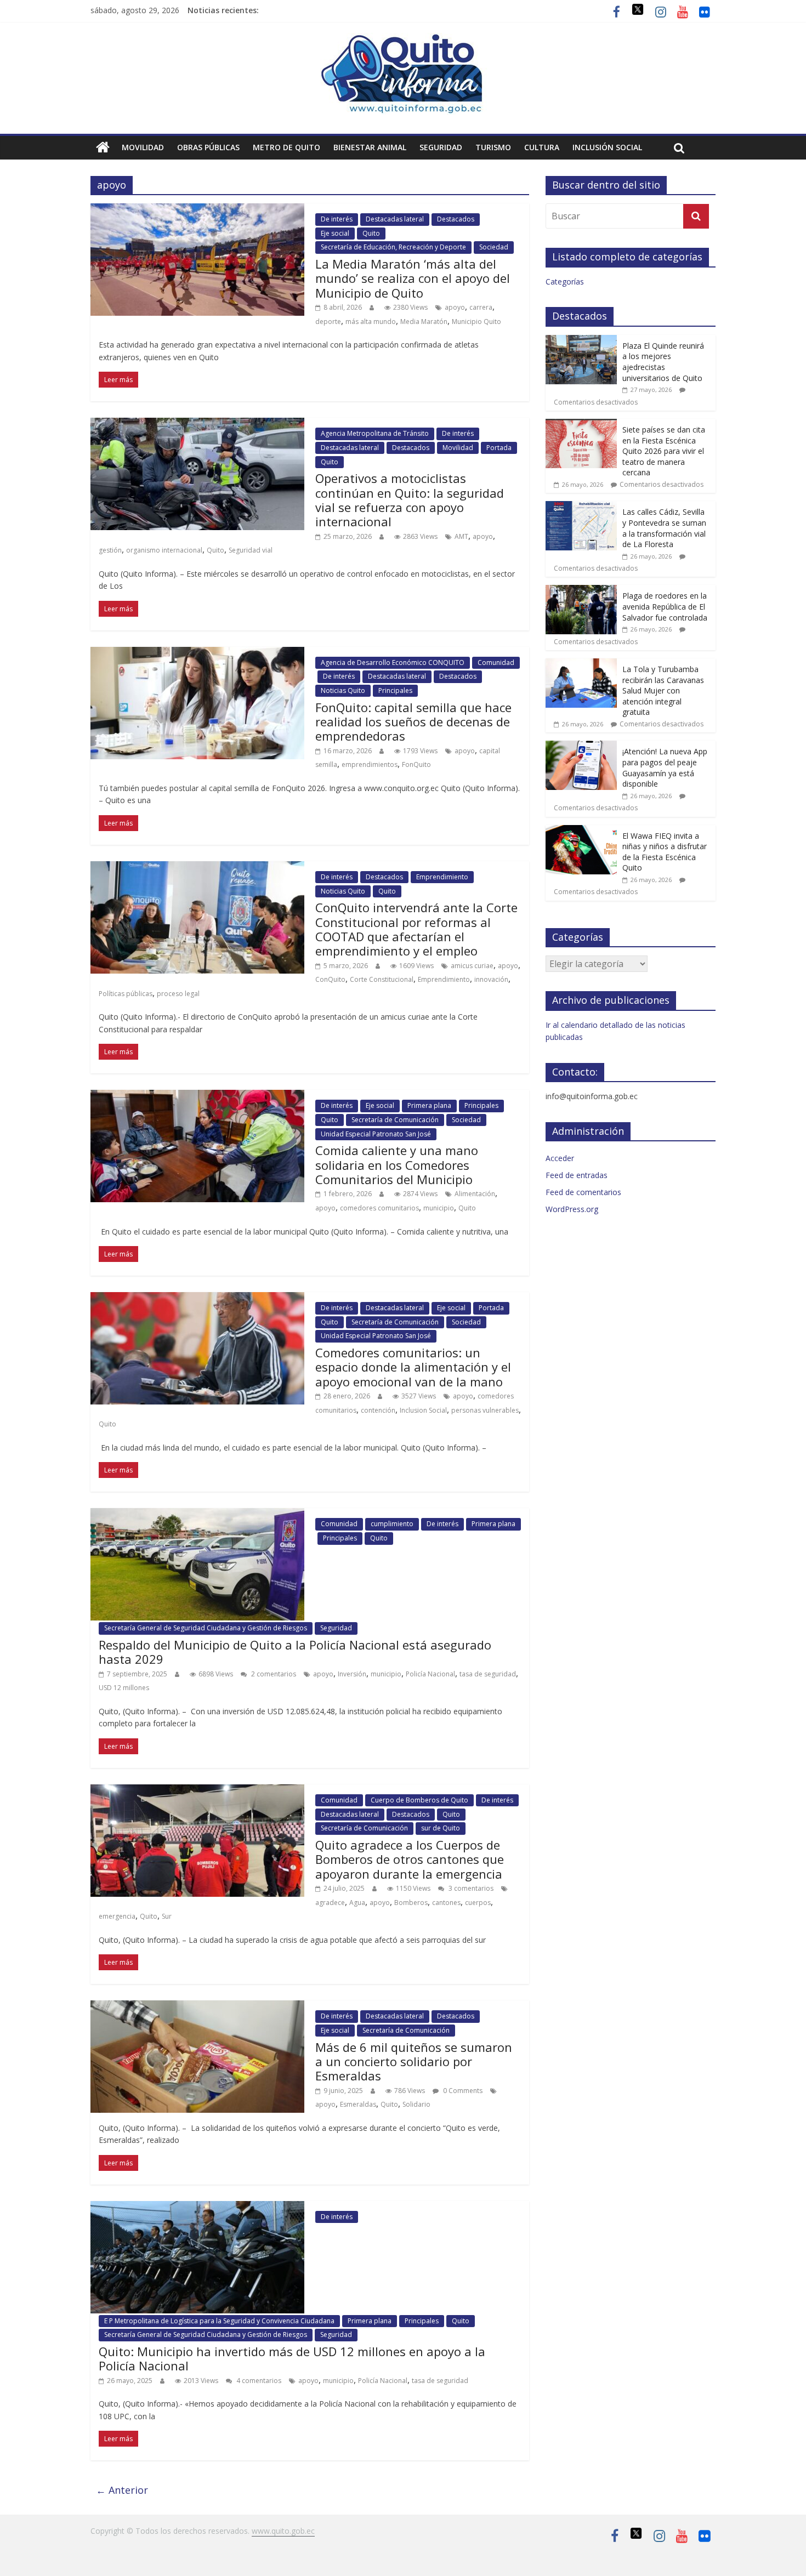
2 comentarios (273, 1674)
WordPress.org (572, 1209)
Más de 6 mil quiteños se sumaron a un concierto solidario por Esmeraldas (414, 2062)
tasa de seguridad (488, 1674)
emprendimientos (370, 764)
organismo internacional (164, 550)
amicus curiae (472, 966)
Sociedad (494, 247)
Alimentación (475, 1194)
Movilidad (143, 147)
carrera (481, 307)
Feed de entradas (577, 1175)
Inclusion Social (423, 1410)
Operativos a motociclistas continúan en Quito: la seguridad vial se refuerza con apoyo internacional (410, 500)
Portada (499, 448)
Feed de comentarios (583, 1192)
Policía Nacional (430, 1674)
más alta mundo (371, 322)
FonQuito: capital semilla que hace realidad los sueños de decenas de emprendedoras (413, 722)
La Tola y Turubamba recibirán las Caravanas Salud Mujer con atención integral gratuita (663, 690)
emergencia (117, 1916)
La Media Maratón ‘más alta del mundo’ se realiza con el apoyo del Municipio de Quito (413, 278)
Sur (167, 1916)
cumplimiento (392, 1524)
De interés (337, 219)
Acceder (560, 1158)
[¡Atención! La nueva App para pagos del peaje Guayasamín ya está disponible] (581, 746)
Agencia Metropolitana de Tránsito (375, 433)
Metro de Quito (286, 147)
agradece (330, 1903)
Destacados (456, 219)
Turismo (493, 147)
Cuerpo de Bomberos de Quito (419, 1800)
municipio (439, 1208)
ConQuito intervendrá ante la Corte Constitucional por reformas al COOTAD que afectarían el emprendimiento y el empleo (416, 929)
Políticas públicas (126, 994)
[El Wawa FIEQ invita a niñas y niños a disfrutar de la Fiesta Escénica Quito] (581, 831)
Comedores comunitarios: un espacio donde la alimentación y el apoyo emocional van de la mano (413, 1367)
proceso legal (178, 994)
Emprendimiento (442, 877)
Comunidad (496, 663)
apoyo (455, 307)
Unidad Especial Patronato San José (376, 1134)
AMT (461, 536)
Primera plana (429, 1105)
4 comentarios (258, 2381)
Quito (371, 233)
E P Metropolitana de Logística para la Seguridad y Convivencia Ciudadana (219, 2321)
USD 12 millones (124, 1688)
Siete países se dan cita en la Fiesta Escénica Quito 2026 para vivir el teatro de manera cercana (664, 451)
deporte (328, 322)
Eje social (335, 233)
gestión (110, 550)
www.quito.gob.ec (283, 2531)
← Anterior (122, 2490)
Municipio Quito (476, 322)
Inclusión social (607, 147)
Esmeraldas (358, 2104)
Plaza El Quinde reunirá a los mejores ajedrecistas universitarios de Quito (663, 362)
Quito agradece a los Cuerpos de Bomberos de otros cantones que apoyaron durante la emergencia (410, 1859)
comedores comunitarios (379, 1208)
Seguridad (441, 147)
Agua (357, 1903)
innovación (491, 979)
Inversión (352, 1674)
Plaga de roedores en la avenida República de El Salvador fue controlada (665, 606)
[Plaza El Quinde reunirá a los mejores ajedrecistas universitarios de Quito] (581, 341)
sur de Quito (441, 1828)
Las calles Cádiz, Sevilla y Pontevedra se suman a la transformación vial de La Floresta (664, 528)
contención (378, 1410)
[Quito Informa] (403, 39)
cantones (446, 1903)
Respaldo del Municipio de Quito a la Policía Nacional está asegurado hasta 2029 (295, 1652)
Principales (395, 690)
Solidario (416, 2104)
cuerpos (478, 1903)
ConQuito (330, 979)
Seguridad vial (251, 550)
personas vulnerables (485, 1410)
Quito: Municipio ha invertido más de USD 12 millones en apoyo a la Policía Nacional (292, 2358)
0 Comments (462, 2091)
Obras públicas (208, 147)
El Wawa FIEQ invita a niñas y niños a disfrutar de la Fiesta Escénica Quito (665, 852)
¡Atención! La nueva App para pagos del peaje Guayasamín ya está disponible (665, 767)
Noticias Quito (343, 690)
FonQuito (416, 764)
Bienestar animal (370, 147)
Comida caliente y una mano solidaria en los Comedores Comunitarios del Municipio (397, 1165)
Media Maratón (424, 322)
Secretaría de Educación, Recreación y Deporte (393, 247)
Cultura (542, 147)
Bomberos (411, 1903)
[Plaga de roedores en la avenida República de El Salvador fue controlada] (581, 591)
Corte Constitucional (382, 979)
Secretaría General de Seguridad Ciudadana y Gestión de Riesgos (206, 1628)
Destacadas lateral (395, 219)
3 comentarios (470, 1888)
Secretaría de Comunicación (395, 1120)
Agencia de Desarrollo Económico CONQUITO (393, 663)
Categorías (565, 282)
